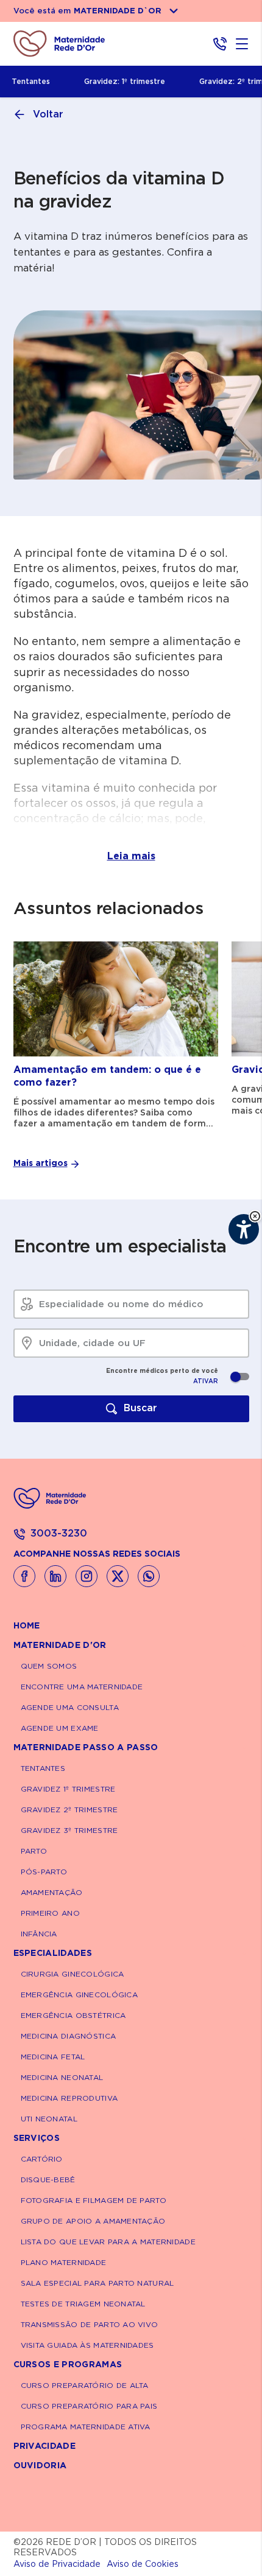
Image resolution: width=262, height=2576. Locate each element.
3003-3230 (59, 1534)
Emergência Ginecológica (79, 1995)
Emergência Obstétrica (73, 2016)
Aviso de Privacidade (57, 2564)
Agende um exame (60, 1728)
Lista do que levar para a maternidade (108, 2242)
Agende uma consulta (70, 1708)
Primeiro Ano (50, 1913)
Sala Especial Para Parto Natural (97, 2283)
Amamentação (52, 1893)
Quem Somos (49, 1666)
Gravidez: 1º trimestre (125, 82)
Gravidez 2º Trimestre (69, 1810)
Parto (34, 1851)
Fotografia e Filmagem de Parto (94, 2201)
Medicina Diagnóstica (69, 2036)
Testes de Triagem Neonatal (83, 2304)
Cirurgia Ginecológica (73, 1974)
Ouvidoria (40, 2466)
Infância (39, 1934)
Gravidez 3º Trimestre (69, 1831)
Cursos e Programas (68, 2365)
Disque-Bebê (48, 2180)
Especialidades (53, 1953)
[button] (255, 1216)
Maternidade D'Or (60, 1646)
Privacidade (45, 2446)
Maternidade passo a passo (86, 1748)
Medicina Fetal (53, 2057)
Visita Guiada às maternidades (87, 2345)
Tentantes (31, 82)
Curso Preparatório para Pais (89, 2406)
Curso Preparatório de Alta (85, 2386)
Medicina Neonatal (62, 2078)
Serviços (37, 2138)
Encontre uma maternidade (82, 1687)
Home (27, 1626)
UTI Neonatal (49, 2119)
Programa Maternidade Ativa (86, 2427)
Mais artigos (41, 1164)
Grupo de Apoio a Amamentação (93, 2221)
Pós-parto (44, 1872)
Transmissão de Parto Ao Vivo (90, 2325)
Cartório (42, 2159)
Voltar (48, 114)
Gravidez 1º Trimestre (68, 1789)
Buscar (140, 1408)
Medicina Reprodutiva (69, 2098)
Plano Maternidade (64, 2263)
